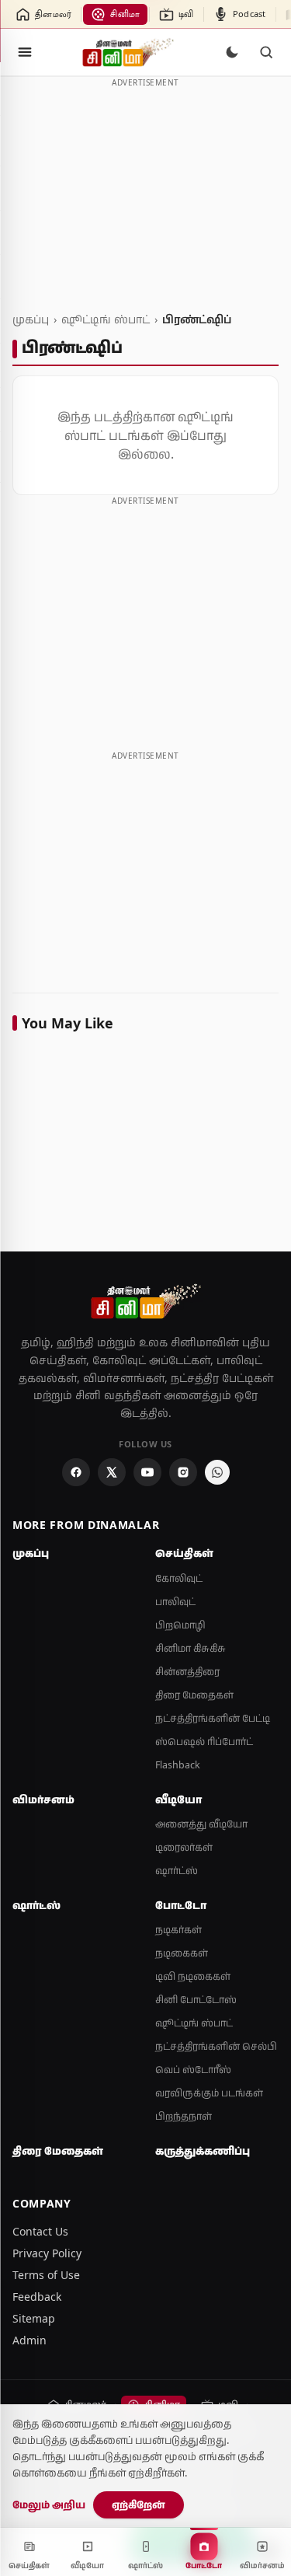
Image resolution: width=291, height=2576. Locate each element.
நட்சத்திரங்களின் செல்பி (216, 2046)
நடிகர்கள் (178, 1930)
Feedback (37, 2297)
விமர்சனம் (43, 1799)
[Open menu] (25, 52)
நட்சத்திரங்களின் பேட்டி (213, 1718)
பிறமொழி (180, 1625)
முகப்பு (31, 319)
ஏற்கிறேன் (139, 2504)
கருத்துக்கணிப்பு (203, 2151)
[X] (112, 1472)
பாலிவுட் (175, 1602)
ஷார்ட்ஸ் (177, 1871)
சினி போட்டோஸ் (196, 2000)
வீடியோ (178, 1799)
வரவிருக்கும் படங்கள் (209, 2093)
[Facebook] (76, 1472)
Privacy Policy (47, 2253)
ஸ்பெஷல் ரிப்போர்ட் (204, 1742)
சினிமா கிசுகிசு (191, 1648)
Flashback (178, 1765)
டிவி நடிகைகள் (193, 1976)
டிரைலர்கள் (184, 1847)
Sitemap (34, 2318)
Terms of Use (46, 2275)
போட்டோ (181, 1905)
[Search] (266, 52)
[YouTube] (147, 1472)
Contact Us (40, 2231)
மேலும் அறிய (49, 2504)
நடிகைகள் (182, 1953)
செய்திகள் (184, 1553)
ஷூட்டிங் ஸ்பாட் (106, 319)
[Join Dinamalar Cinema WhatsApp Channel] (217, 1472)
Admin (29, 2340)
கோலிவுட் (179, 1578)
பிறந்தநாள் (184, 2116)
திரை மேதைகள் (194, 1695)
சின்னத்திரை (187, 1672)
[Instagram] (183, 1472)
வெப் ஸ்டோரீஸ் (193, 2070)
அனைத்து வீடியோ (201, 1824)
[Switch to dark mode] (232, 52)
